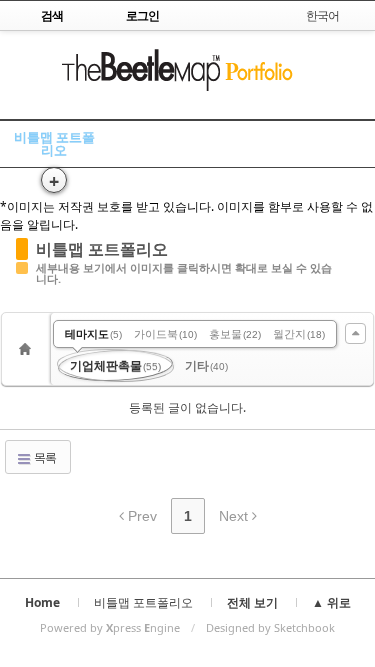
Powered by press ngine (110, 627)
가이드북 (165, 333)
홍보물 (235, 333)
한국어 (322, 15)
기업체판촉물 (115, 365)
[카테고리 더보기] (355, 333)
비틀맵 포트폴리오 (54, 143)
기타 (206, 365)
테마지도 (93, 333)
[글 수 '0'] (28, 349)
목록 (44, 457)
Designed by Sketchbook (270, 627)
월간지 (299, 333)
